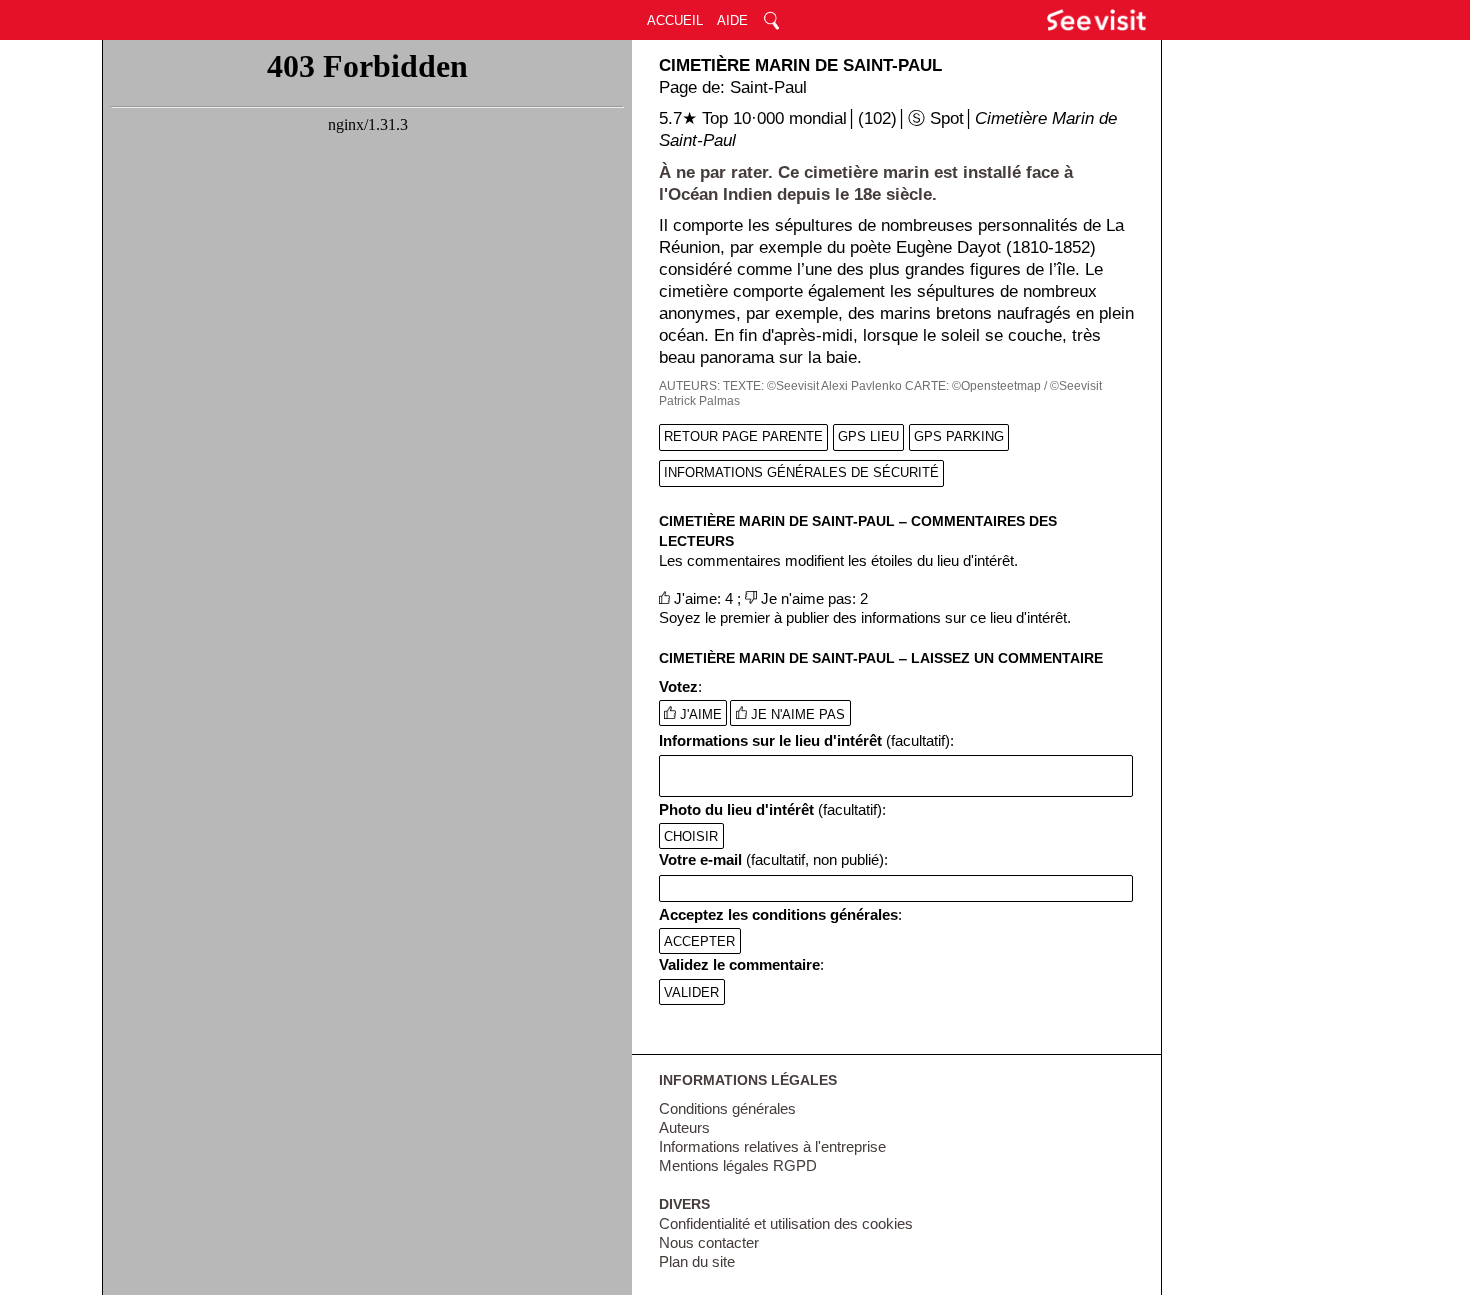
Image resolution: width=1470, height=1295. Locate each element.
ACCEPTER (699, 940)
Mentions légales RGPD (738, 1166)
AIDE (732, 20)
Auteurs (684, 1128)
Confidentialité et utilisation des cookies (786, 1224)
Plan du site (697, 1262)
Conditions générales (727, 1109)
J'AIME (699, 714)
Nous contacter (709, 1243)
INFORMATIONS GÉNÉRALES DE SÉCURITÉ (801, 472)
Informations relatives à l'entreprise (772, 1147)
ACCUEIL (675, 20)
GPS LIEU (868, 436)
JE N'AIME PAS (796, 714)
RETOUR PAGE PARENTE (743, 436)
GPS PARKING (959, 436)
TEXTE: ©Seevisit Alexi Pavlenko (812, 386)
